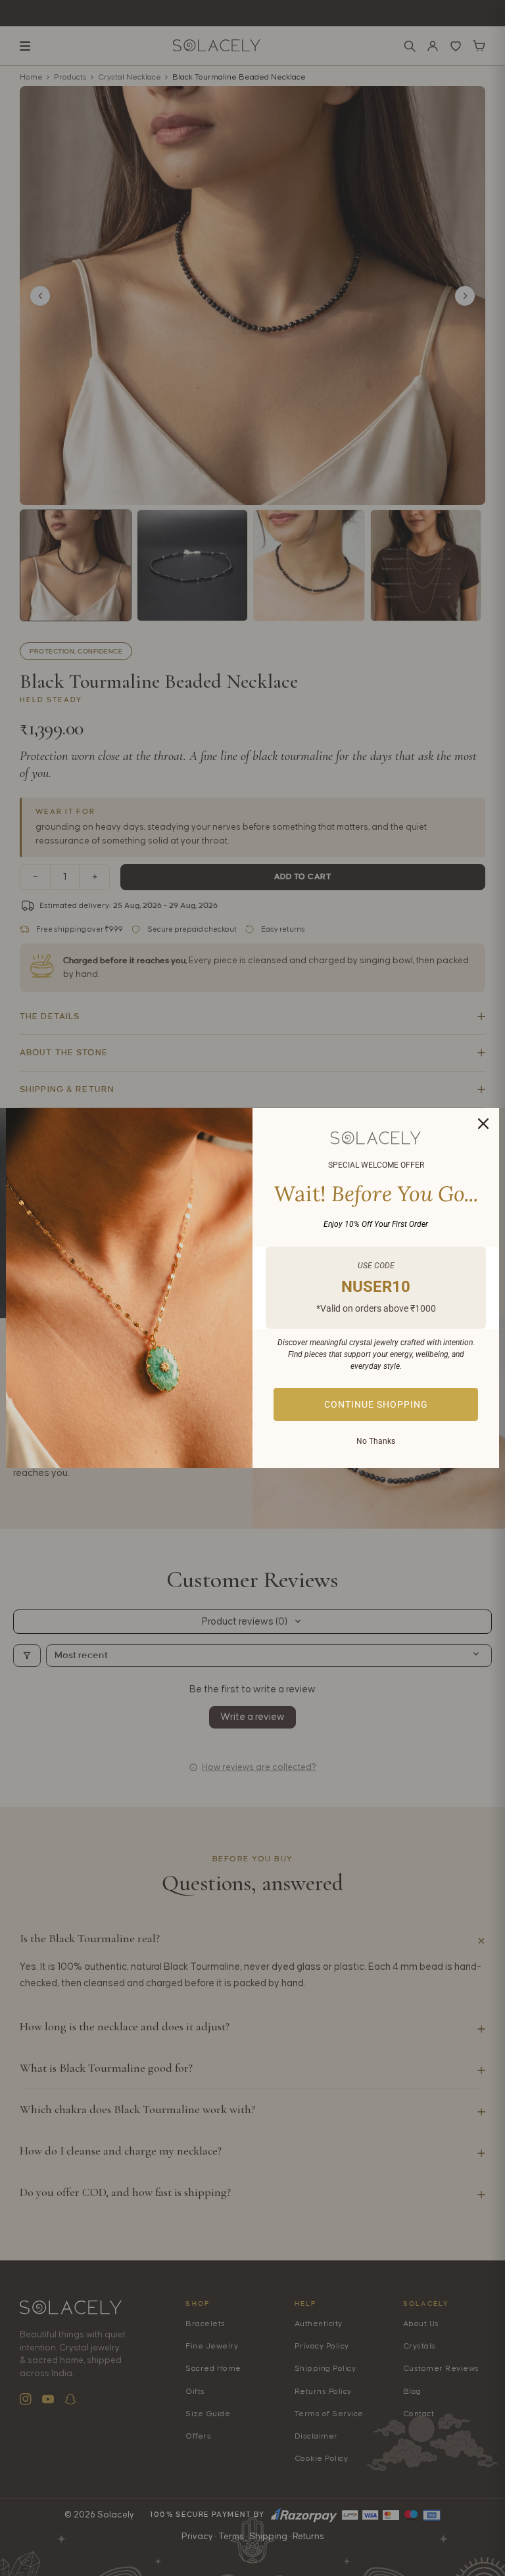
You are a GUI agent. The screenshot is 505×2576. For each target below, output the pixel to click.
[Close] (483, 1124)
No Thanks (376, 1441)
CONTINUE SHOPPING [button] (376, 1404)
